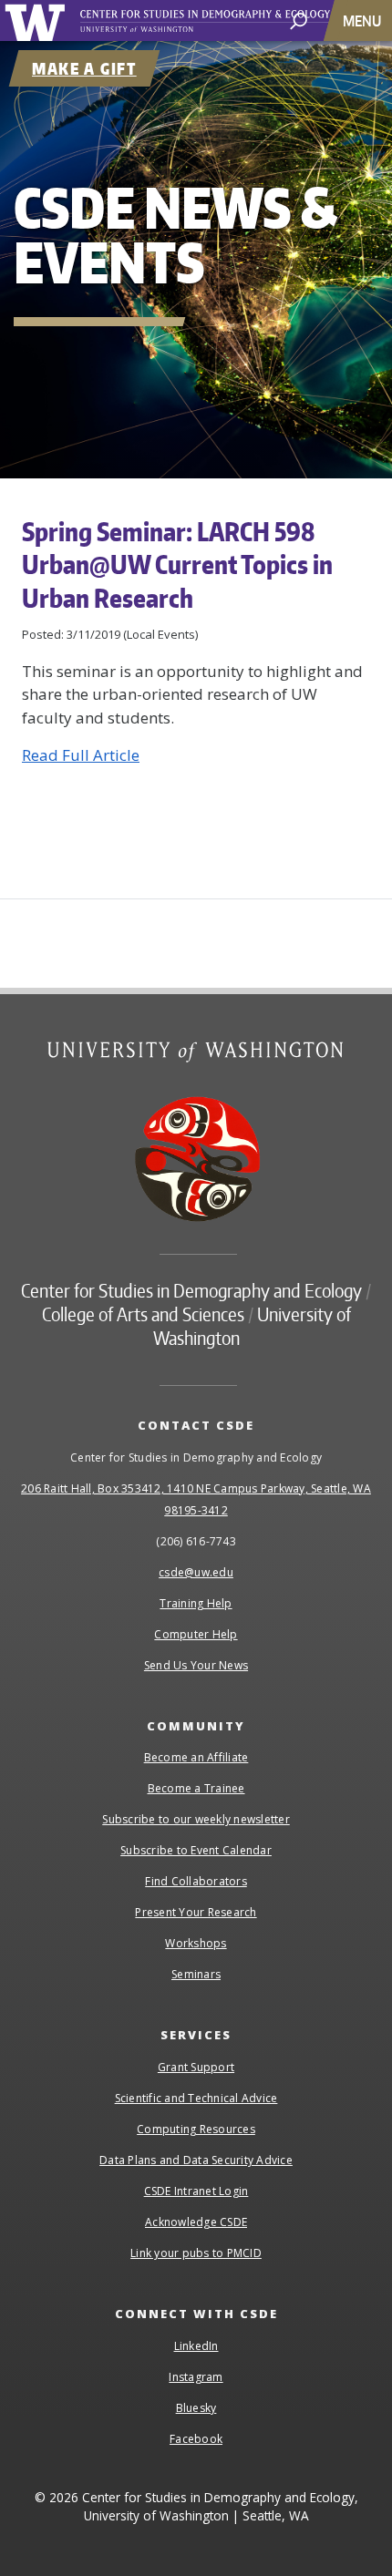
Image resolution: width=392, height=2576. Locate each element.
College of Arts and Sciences (143, 1314)
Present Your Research (196, 1912)
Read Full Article (81, 755)
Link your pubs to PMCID (196, 2253)
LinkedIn (196, 2346)
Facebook (196, 2439)
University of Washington (38, 21)
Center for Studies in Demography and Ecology (226, 21)
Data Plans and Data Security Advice (196, 2160)
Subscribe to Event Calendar (196, 1850)
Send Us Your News (196, 1665)
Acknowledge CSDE (196, 2222)
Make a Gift (84, 68)
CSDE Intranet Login (196, 2191)
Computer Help (196, 1634)
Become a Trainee (196, 1788)
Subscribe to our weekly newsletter (196, 1819)
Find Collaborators (196, 1881)
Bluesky (196, 2408)
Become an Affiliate (196, 1757)
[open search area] (299, 20)
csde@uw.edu (196, 1572)
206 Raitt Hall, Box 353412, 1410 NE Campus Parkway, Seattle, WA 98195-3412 (196, 1499)
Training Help (196, 1603)
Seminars (196, 1974)
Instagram (196, 2377)
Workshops (196, 1943)
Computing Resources (196, 2129)
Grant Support (196, 2067)
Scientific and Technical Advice (196, 2098)
